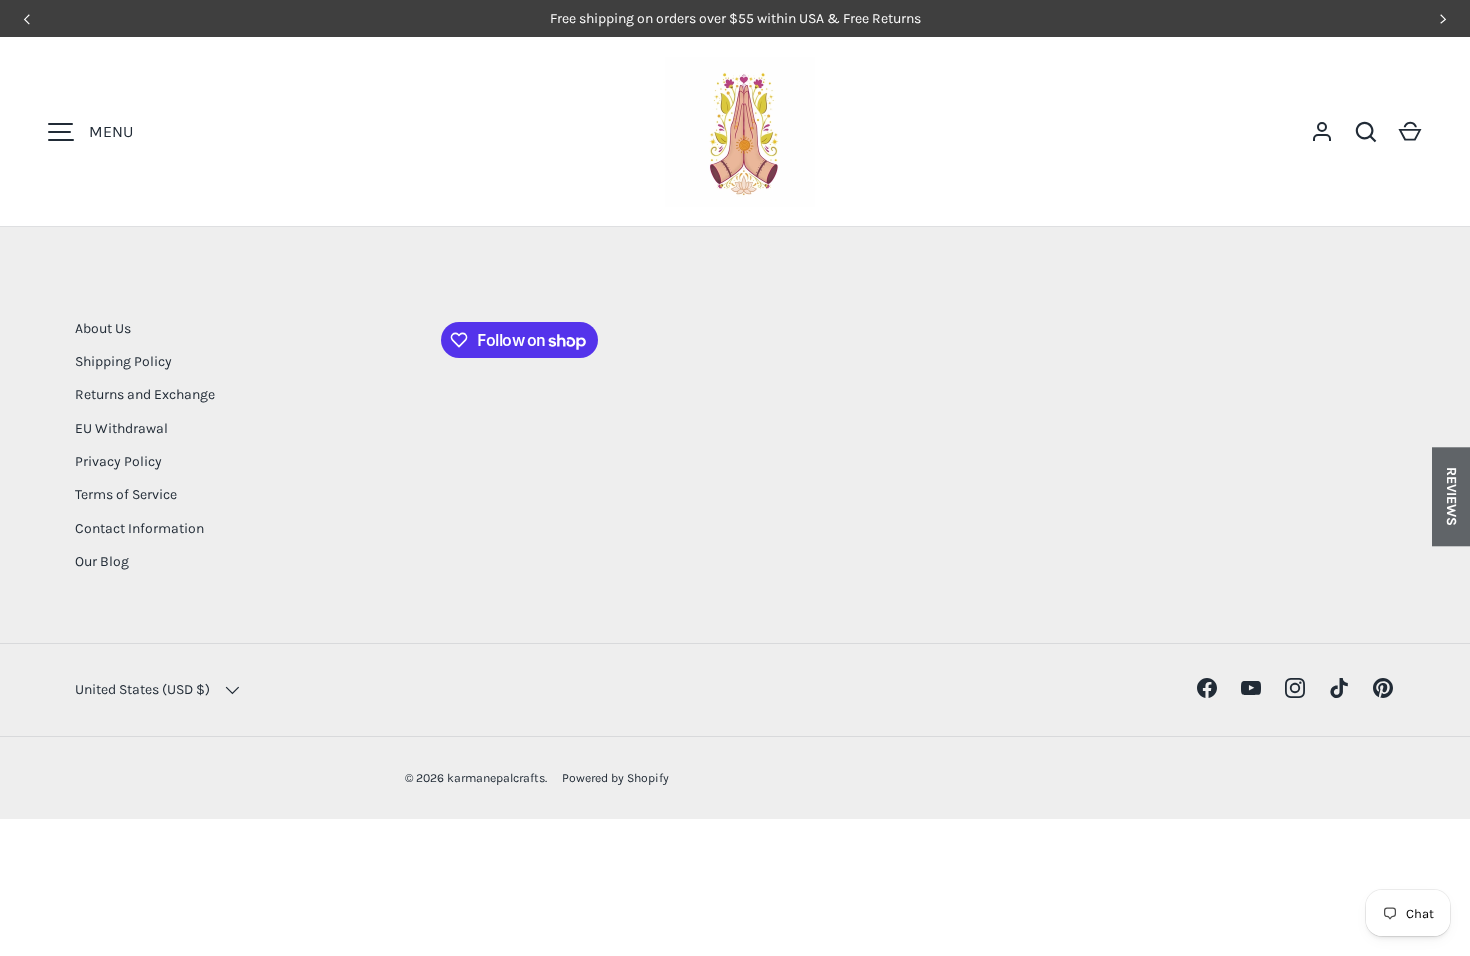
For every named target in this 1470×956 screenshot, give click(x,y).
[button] (1410, 132)
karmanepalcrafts (496, 778)
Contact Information (139, 528)
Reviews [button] (1451, 496)
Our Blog (102, 561)
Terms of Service (126, 494)
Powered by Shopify (615, 778)
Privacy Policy (118, 461)
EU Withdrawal (121, 428)
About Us (103, 328)
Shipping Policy (123, 361)
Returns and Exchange (145, 394)
